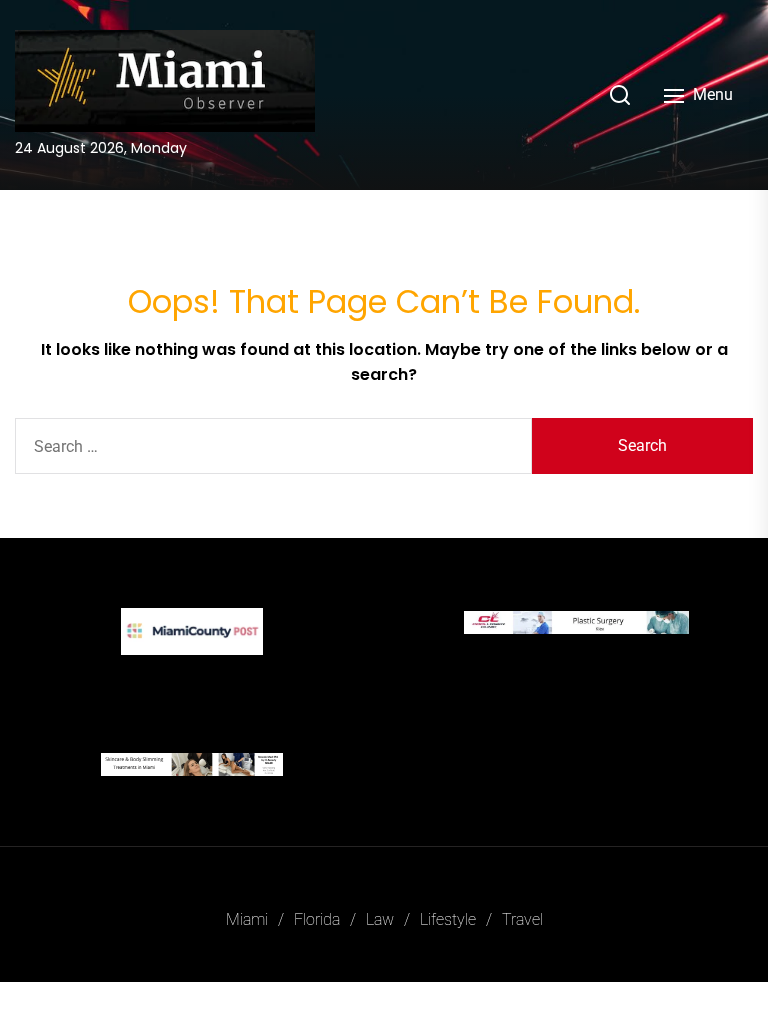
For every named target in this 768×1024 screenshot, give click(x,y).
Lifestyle (448, 919)
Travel (522, 919)
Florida (317, 919)
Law (380, 919)
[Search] (620, 95)
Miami (247, 919)
